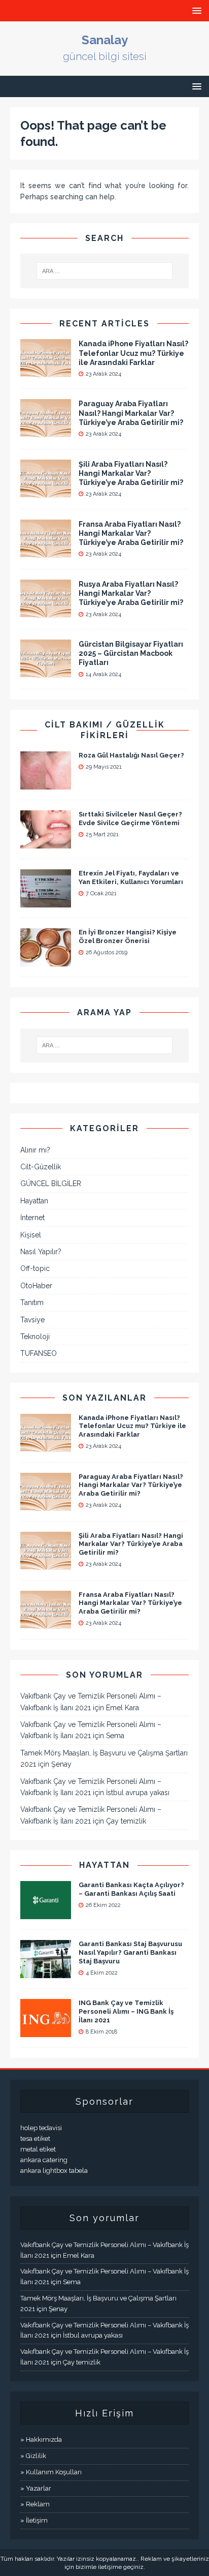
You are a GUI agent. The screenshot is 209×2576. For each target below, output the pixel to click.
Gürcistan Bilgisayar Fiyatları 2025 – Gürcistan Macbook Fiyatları (131, 653)
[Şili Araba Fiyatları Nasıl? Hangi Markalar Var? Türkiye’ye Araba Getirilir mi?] (46, 492)
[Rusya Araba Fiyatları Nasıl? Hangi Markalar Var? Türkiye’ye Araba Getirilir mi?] (46, 612)
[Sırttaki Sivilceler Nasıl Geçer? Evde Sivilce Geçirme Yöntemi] (46, 842)
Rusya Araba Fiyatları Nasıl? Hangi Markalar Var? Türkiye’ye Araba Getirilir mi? (131, 593)
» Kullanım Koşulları (51, 2472)
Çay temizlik (126, 1821)
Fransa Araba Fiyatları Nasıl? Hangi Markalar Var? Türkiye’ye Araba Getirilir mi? (131, 533)
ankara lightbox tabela (54, 2171)
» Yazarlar (36, 2488)
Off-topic (35, 1268)
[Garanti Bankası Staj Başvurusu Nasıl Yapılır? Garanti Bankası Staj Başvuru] (46, 1973)
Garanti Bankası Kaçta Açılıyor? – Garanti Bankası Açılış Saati (131, 1889)
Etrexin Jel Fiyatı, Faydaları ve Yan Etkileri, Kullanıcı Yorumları (131, 877)
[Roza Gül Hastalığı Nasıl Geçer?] (46, 783)
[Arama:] (105, 271)
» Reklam (35, 2504)
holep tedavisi (41, 2128)
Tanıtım (32, 1302)
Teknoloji (35, 1337)
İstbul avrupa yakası (138, 1793)
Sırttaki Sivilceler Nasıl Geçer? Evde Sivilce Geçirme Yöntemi (130, 819)
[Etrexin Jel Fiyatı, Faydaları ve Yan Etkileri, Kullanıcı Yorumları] (46, 901)
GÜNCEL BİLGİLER (51, 1184)
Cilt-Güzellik (41, 1167)
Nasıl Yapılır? (41, 1252)
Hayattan (34, 1201)
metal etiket (38, 2149)
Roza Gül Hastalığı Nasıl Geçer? (131, 755)
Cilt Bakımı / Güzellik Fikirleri (105, 730)
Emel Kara (123, 1708)
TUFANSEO (39, 1353)
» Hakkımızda (41, 2439)
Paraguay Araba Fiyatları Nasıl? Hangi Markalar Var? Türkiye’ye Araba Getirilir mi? (131, 413)
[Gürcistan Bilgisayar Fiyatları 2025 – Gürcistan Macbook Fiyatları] (46, 672)
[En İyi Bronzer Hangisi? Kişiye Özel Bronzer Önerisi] (46, 960)
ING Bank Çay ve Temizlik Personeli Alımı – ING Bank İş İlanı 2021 (126, 2011)
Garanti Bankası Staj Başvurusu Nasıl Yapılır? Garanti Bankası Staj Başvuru (130, 1952)
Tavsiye (32, 1320)
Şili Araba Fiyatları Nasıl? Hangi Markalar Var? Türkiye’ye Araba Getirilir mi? (131, 473)
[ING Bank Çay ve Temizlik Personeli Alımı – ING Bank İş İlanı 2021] (46, 2032)
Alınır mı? (35, 1150)
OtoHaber (36, 1286)
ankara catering (44, 2160)
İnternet (32, 1218)
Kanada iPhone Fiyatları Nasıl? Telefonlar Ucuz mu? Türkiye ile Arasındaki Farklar (133, 353)
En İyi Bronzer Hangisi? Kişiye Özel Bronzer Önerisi (128, 936)
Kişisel (31, 1235)
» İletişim (34, 2520)
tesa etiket (35, 2139)
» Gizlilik (33, 2456)
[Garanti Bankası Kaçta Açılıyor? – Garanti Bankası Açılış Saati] (46, 1914)
